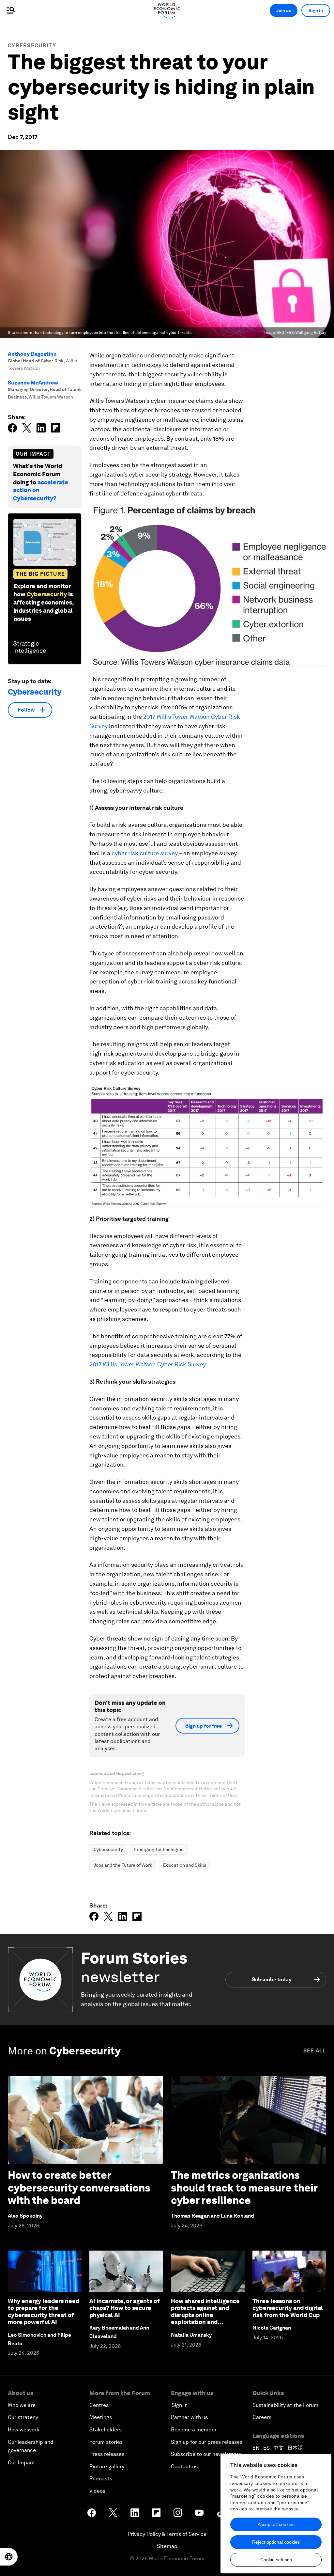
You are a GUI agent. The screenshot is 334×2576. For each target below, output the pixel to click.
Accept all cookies (276, 2524)
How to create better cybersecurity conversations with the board (79, 2188)
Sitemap (167, 2546)
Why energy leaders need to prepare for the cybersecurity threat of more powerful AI (44, 2312)
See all (315, 2051)
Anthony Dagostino (32, 354)
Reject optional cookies (276, 2542)
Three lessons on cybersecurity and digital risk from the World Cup (288, 2308)
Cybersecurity (32, 46)
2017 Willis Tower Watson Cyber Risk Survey (147, 1364)
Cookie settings (276, 2560)
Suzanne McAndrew (33, 383)
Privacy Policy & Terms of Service (167, 2534)
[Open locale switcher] (9, 2557)
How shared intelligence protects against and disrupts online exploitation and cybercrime (205, 2315)
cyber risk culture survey (145, 853)
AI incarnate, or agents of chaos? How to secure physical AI (125, 2308)
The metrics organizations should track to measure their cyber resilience (244, 2188)
